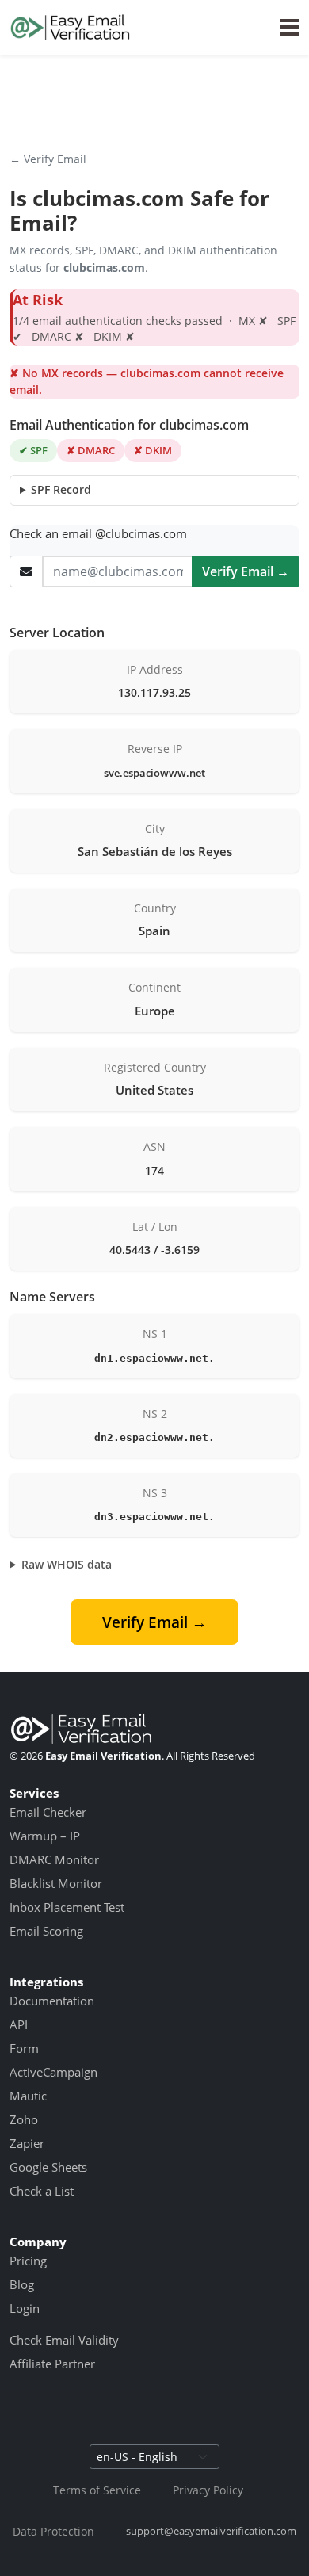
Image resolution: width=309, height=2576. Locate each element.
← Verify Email (48, 159)
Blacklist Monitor (56, 1883)
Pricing (28, 2261)
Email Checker (48, 1812)
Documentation (52, 2001)
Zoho (24, 2119)
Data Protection (53, 2531)
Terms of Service (97, 2490)
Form (24, 2048)
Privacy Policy (208, 2490)
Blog (22, 2284)
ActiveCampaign (53, 2072)
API (19, 2024)
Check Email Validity (64, 2340)
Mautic (28, 2096)
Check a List (42, 2191)
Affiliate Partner (52, 2364)
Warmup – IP (45, 1836)
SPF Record (61, 489)
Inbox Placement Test (67, 1907)
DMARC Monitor (54, 1859)
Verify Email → (246, 571)
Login (25, 2308)
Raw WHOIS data (67, 1564)
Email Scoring (46, 1931)
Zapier (27, 2143)
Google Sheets (48, 2167)
